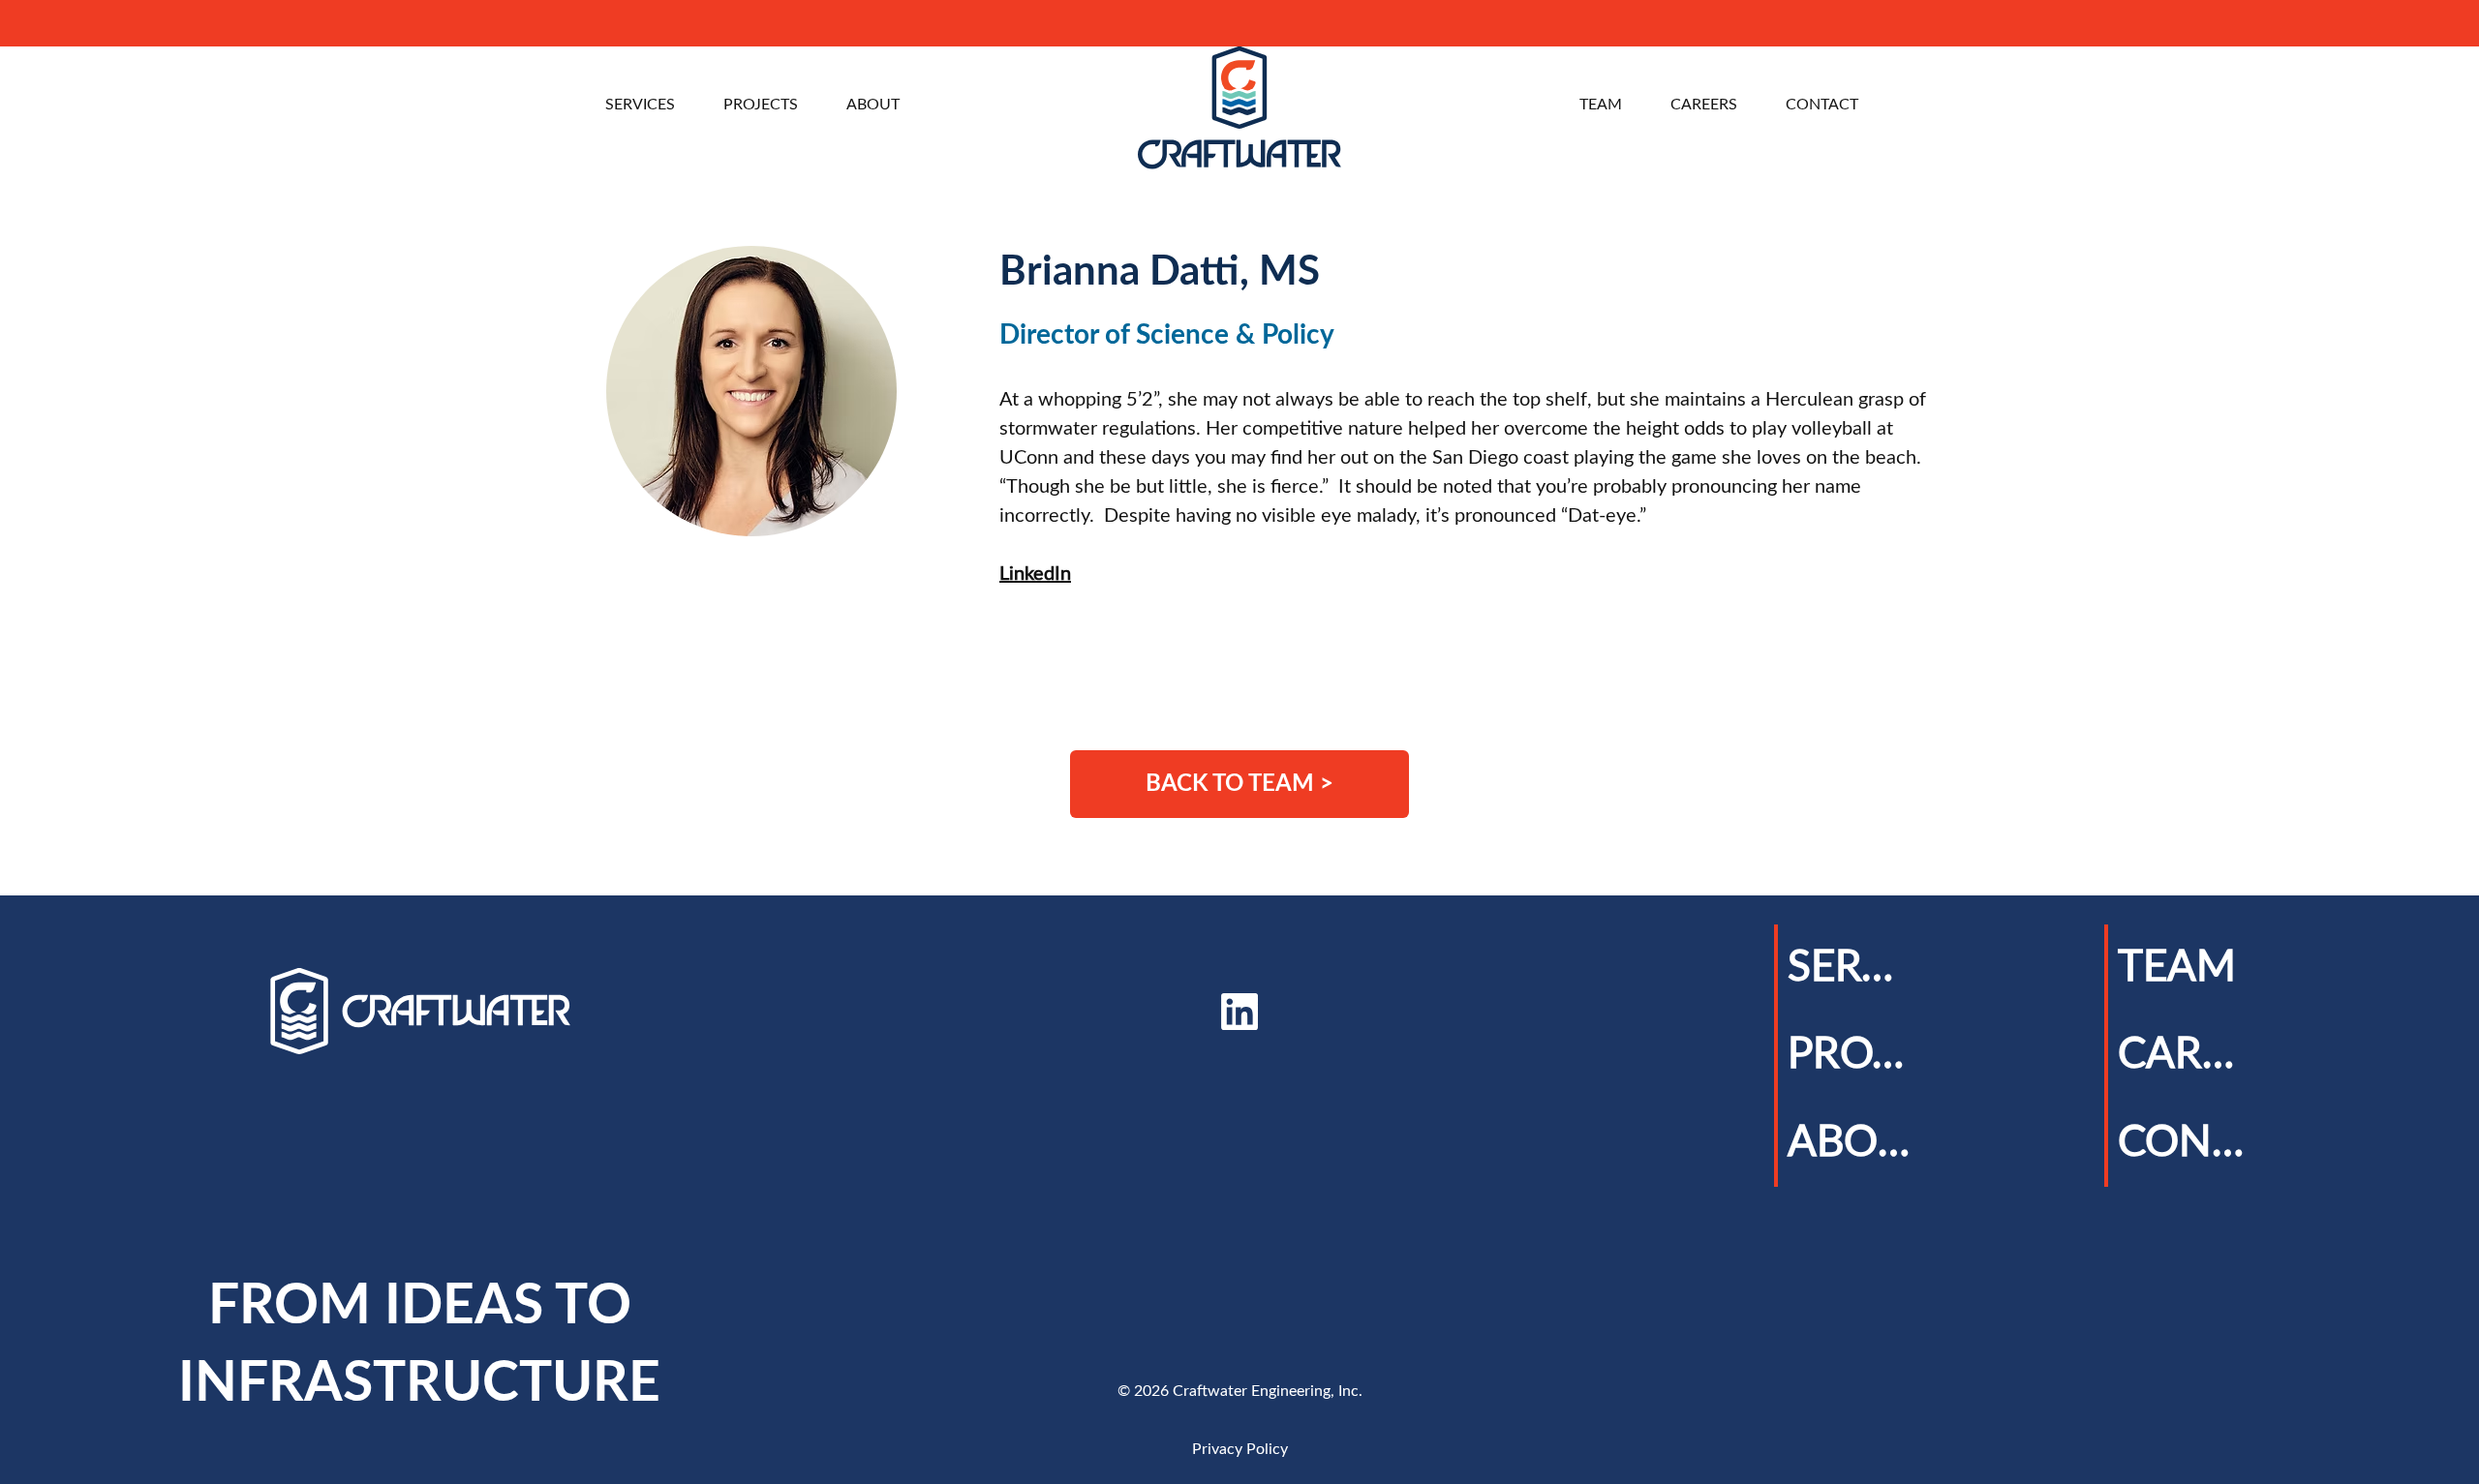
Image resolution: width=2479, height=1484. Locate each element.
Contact (2182, 1143)
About (1852, 1143)
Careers (2182, 1055)
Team (2177, 968)
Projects (1852, 1055)
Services (1852, 968)
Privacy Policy (1240, 1449)
